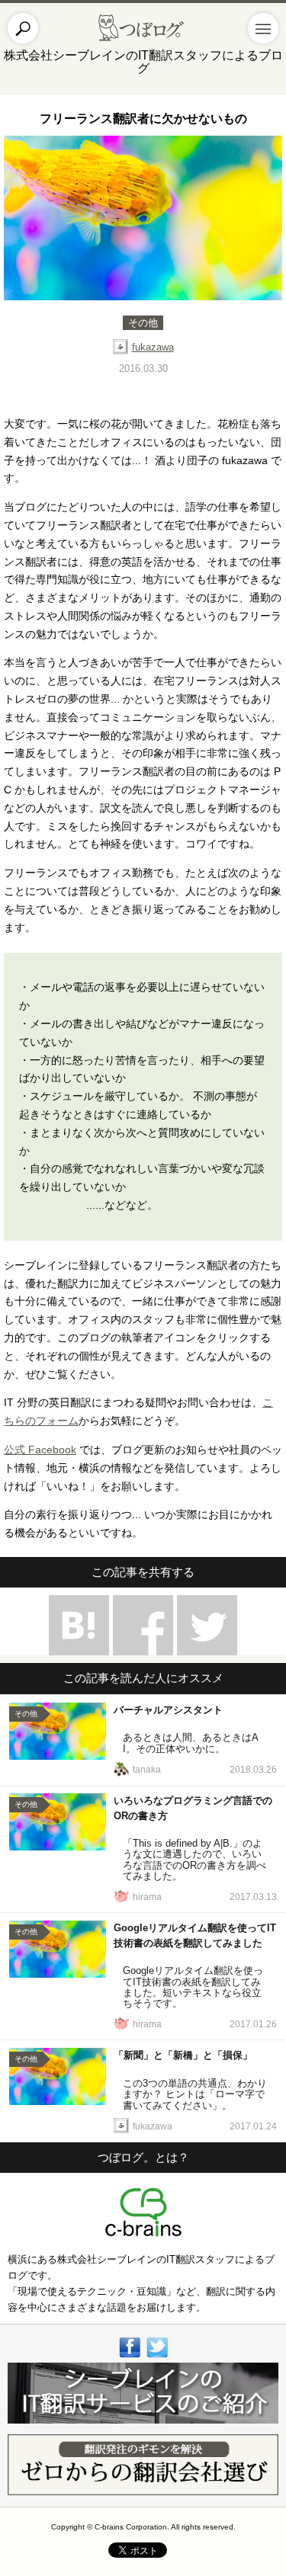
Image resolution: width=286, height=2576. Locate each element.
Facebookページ (129, 2360)
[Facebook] (143, 1625)
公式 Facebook (40, 1450)
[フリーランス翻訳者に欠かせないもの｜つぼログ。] (79, 1625)
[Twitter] (207, 1625)
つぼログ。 (143, 28)
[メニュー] (263, 28)
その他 (143, 323)
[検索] (23, 28)
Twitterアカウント (157, 2360)
